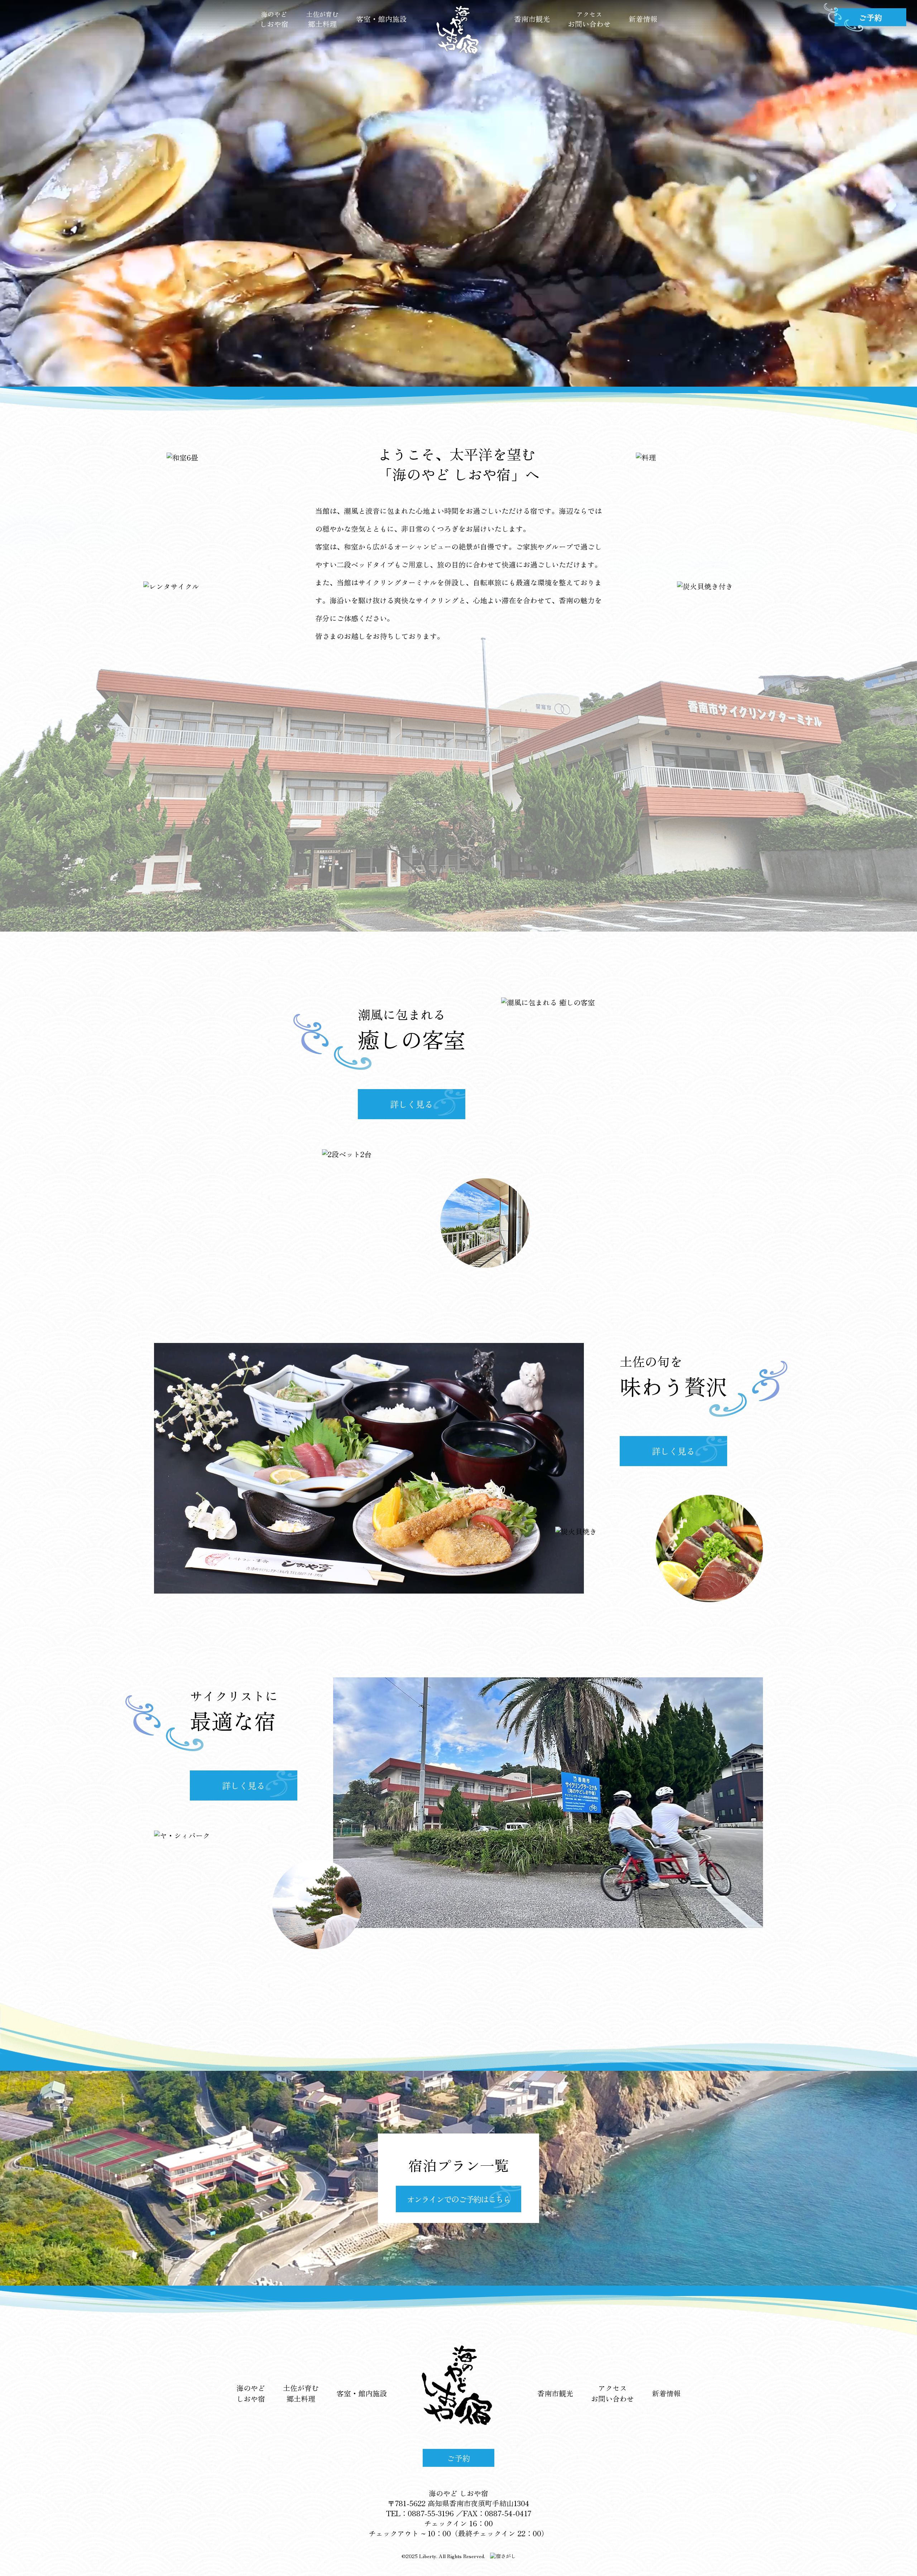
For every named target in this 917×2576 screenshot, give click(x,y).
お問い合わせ (589, 19)
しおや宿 (274, 19)
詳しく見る (412, 1104)
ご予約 (458, 2458)
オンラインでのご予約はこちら (458, 2199)
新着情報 (643, 19)
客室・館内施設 (381, 19)
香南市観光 (532, 19)
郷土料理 (322, 19)
